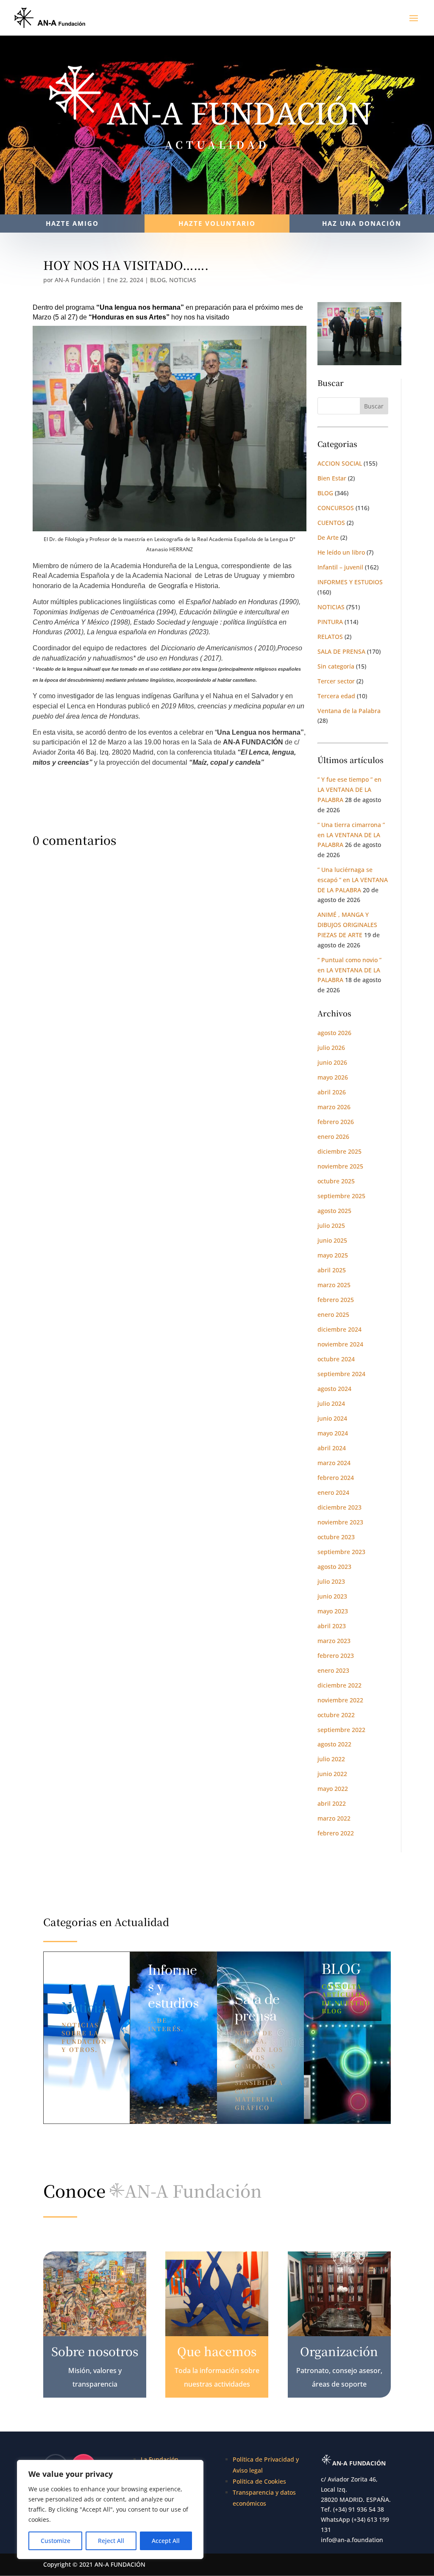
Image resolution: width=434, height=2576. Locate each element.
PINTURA (330, 622)
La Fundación (160, 2459)
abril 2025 (332, 1270)
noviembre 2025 (340, 1166)
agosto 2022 (334, 1744)
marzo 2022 (334, 1818)
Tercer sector (336, 681)
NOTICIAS (183, 280)
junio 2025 (332, 1240)
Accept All (166, 2541)
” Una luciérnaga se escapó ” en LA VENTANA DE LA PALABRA (353, 880)
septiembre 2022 (341, 1730)
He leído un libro (341, 552)
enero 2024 (333, 1492)
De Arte (328, 537)
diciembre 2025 (339, 1151)
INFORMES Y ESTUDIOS (350, 582)
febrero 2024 (336, 1478)
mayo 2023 (333, 1611)
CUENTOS (331, 523)
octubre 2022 (336, 1715)
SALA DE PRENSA (341, 651)
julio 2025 (331, 1226)
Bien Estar (332, 478)
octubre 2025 (336, 1181)
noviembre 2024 (340, 1344)
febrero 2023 (336, 1656)
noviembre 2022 (340, 1700)
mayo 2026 (333, 1077)
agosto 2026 (334, 1033)
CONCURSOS (336, 508)
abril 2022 (332, 1803)
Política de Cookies (259, 2481)
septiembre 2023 (341, 1552)
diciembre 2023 (339, 1507)
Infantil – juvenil (340, 567)
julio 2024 (331, 1403)
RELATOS (330, 637)
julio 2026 (331, 1048)
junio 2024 (332, 1418)
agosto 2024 (334, 1389)
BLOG (158, 280)
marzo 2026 (334, 1107)
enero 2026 (333, 1137)
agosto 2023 (334, 1567)
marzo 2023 (334, 1641)
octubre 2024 (336, 1359)
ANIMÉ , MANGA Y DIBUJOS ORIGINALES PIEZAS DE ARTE (347, 925)
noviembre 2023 (340, 1522)
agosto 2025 (334, 1211)
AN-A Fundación (78, 280)
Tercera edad (336, 696)
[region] (110, 2509)
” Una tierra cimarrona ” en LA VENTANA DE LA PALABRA (351, 835)
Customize (56, 2541)
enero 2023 (333, 1670)
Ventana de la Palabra (349, 711)
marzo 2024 (334, 1463)
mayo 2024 (333, 1433)
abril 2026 (332, 1092)
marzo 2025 (334, 1285)
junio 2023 (332, 1596)
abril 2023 (332, 1626)
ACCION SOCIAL (340, 463)
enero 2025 (333, 1314)
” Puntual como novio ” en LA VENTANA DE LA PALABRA (349, 970)
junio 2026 (332, 1062)
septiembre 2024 (341, 1374)
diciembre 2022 (339, 1685)
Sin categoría (336, 666)
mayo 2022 (333, 1789)
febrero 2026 (336, 1122)
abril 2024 (332, 1448)
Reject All (111, 2541)
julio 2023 (331, 1581)
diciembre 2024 (339, 1329)
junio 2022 (332, 1774)
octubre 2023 (336, 1537)
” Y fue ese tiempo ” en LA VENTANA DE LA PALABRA (349, 790)
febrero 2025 (336, 1300)
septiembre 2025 (341, 1196)
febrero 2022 (336, 1833)
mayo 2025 (333, 1255)
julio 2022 (331, 1759)
